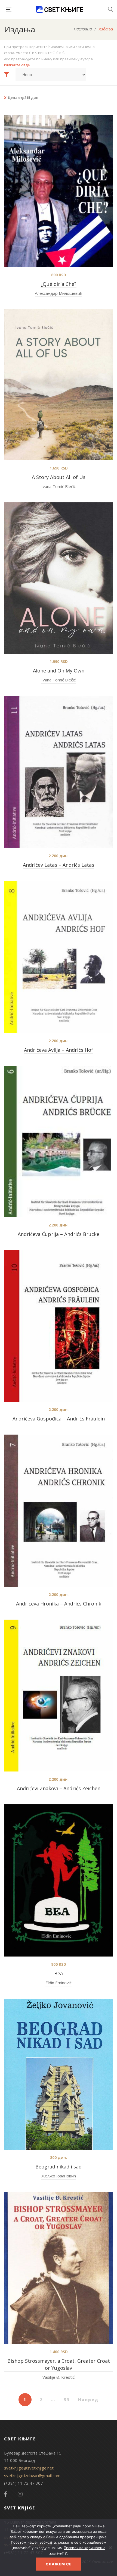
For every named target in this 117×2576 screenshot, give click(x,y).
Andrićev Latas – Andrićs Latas (59, 865)
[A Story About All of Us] (59, 385)
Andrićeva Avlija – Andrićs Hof (59, 1050)
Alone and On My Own (59, 671)
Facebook (5, 2494)
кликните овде (17, 65)
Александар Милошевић (59, 293)
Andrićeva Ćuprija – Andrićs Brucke (59, 1234)
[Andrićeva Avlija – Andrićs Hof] (59, 957)
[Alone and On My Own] (59, 578)
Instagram (20, 2494)
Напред (88, 2400)
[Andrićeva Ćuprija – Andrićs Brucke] (59, 1142)
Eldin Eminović (59, 1983)
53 (67, 2400)
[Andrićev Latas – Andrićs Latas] (59, 772)
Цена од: (24, 98)
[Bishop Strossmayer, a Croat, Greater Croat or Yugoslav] (59, 2268)
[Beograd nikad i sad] (59, 2074)
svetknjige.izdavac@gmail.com (32, 2475)
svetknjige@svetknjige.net (29, 2468)
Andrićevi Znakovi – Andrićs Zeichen (59, 1788)
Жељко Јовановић (59, 2176)
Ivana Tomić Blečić (59, 486)
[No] (110, 2548)
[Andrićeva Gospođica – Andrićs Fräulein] (59, 1326)
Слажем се (59, 2564)
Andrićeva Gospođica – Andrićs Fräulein (59, 1419)
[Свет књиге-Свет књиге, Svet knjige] (60, 10)
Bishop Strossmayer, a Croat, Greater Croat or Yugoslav (59, 2364)
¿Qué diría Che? (59, 284)
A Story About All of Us (59, 477)
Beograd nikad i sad (59, 2167)
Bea (59, 1973)
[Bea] (59, 1880)
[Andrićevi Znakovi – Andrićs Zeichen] (59, 1696)
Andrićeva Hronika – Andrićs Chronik (59, 1604)
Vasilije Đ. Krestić (59, 2377)
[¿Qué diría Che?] (59, 191)
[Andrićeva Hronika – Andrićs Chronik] (59, 1511)
